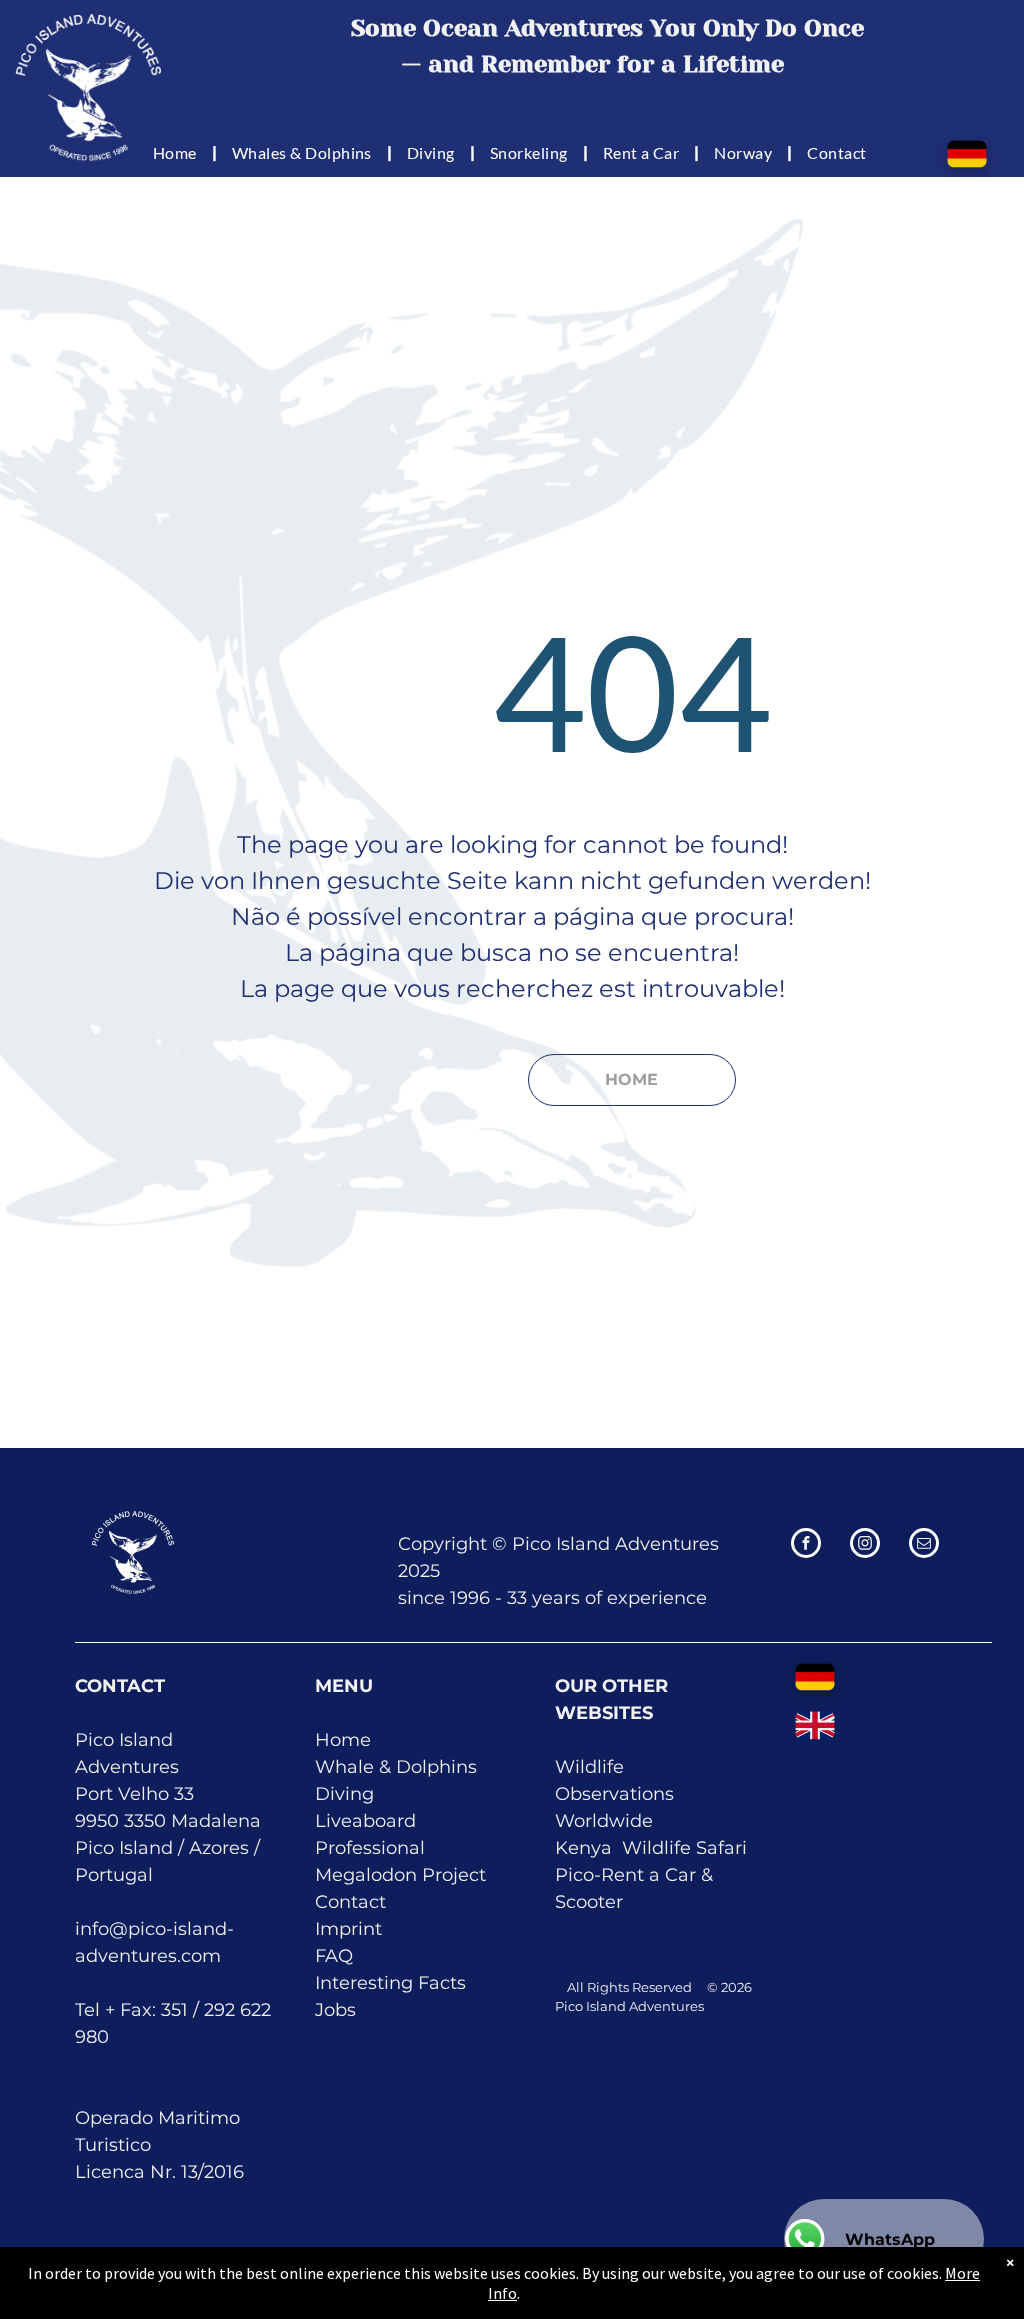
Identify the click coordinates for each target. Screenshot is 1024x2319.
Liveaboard (365, 1821)
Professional (370, 1848)
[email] (924, 1545)
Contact (350, 1902)
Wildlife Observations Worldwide (614, 1794)
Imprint (348, 1929)
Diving (344, 1794)
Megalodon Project (400, 1875)
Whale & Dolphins (396, 1767)
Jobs (335, 2010)
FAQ (334, 1956)
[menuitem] (177, 152)
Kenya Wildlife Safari (651, 1848)
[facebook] (806, 1545)
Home (343, 1740)
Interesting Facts (390, 1983)
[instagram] (865, 1545)
